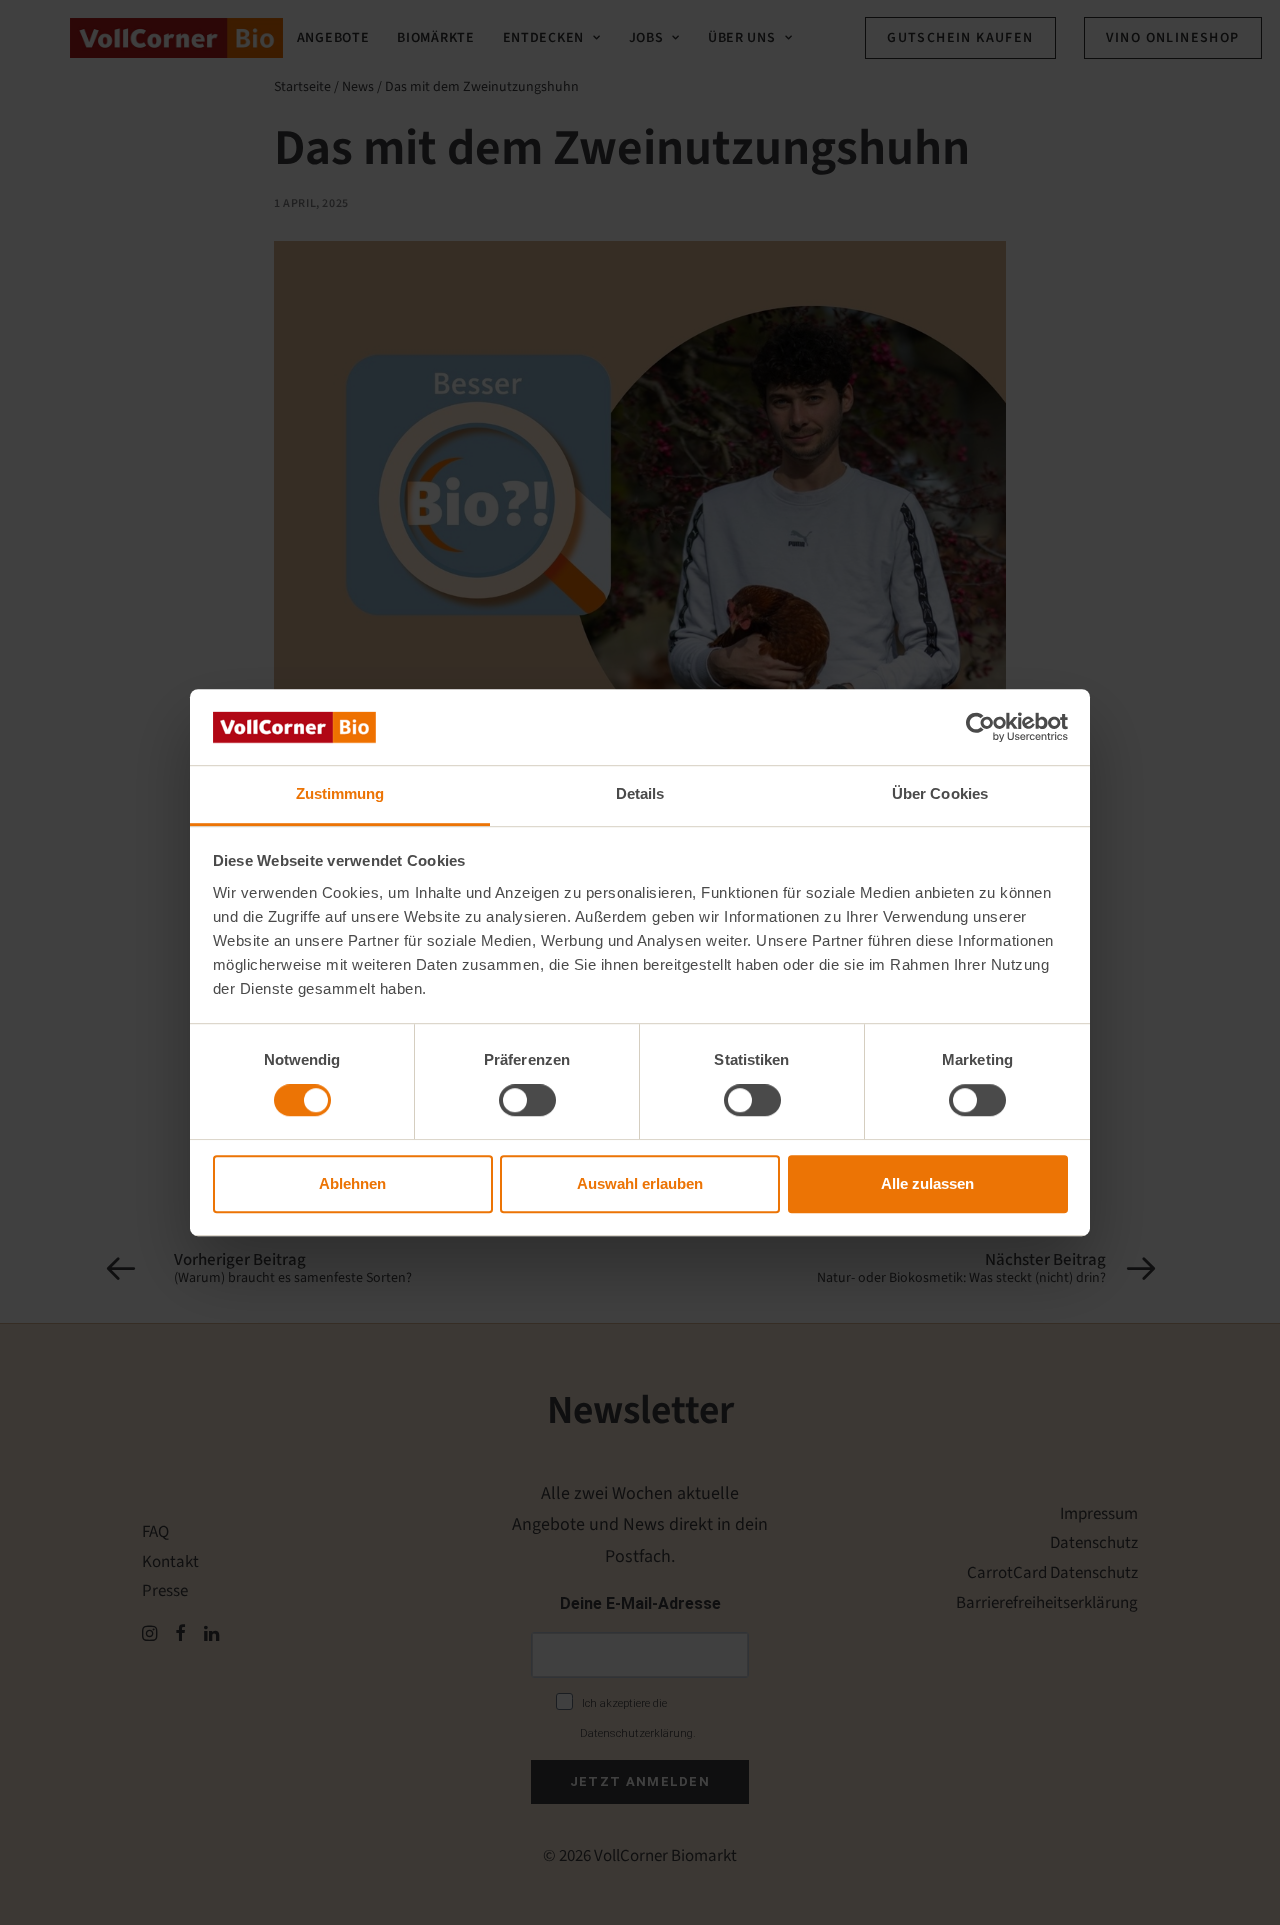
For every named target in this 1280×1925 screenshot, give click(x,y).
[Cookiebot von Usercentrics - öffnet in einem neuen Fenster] (980, 727)
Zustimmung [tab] (340, 794)
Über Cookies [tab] (940, 794)
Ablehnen (352, 1183)
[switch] (527, 1100)
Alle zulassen (927, 1183)
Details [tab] (640, 794)
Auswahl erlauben (640, 1183)
